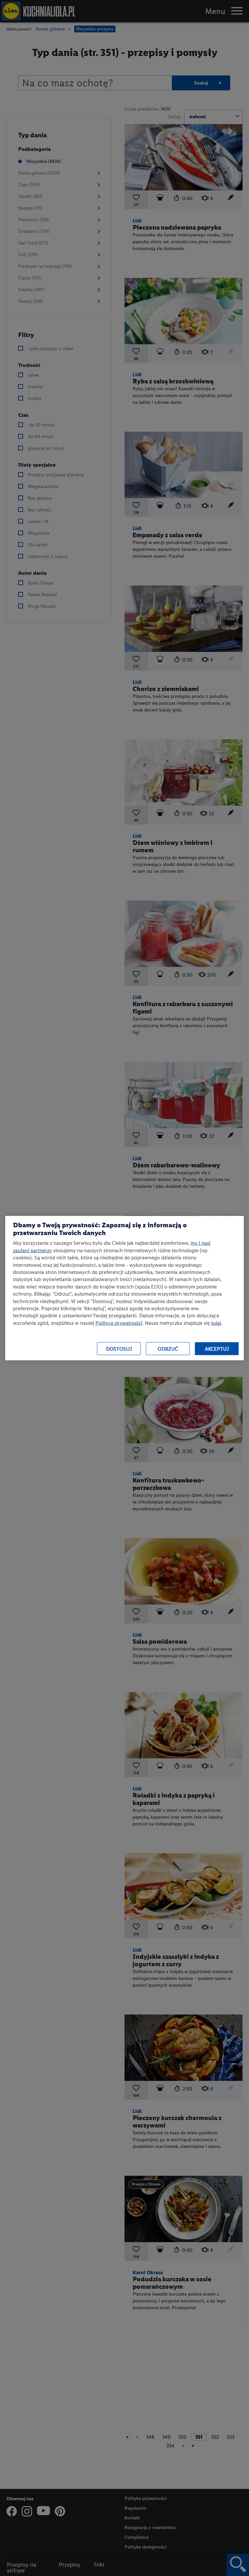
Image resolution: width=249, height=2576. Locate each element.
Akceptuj (217, 1349)
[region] (124, 1288)
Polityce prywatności (119, 1323)
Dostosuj (119, 1349)
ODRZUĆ (168, 1349)
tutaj (216, 1323)
